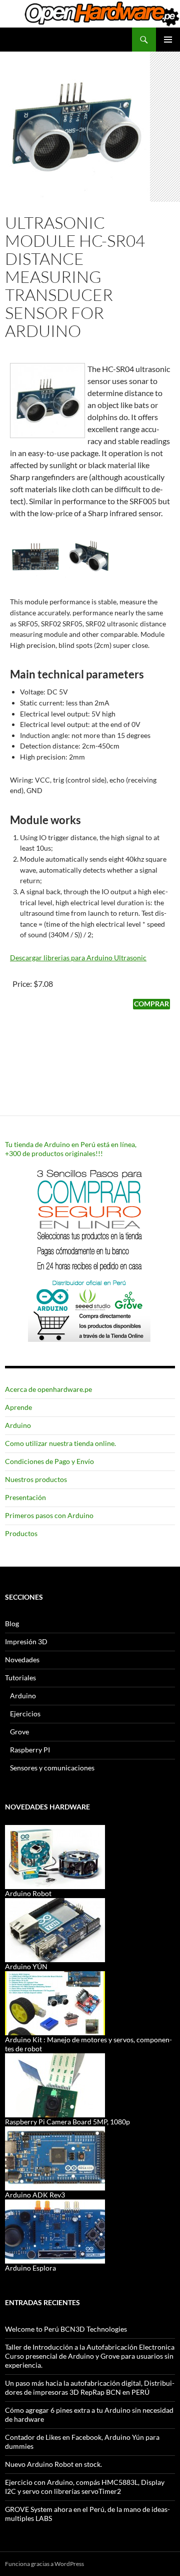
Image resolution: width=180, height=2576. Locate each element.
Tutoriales (20, 1678)
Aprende (18, 1407)
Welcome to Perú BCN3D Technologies (66, 2329)
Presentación (25, 1497)
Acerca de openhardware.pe (48, 1389)
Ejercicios (25, 1714)
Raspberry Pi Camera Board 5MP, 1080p (67, 2122)
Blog (12, 1623)
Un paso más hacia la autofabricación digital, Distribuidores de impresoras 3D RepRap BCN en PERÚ (90, 2387)
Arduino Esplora (30, 2268)
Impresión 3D (26, 1641)
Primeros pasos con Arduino (49, 1515)
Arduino (18, 1425)
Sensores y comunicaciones (52, 1768)
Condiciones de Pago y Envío (49, 1461)
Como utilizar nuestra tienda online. (60, 1443)
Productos (21, 1533)
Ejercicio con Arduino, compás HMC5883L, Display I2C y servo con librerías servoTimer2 (85, 2487)
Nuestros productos (36, 1479)
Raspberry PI (30, 1750)
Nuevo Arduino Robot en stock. (53, 2464)
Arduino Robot (28, 1893)
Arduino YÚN (26, 1966)
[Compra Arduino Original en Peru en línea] (90, 1252)
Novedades (22, 1660)
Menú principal (168, 40)
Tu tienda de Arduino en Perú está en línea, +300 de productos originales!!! (71, 1149)
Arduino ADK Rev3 (35, 2195)
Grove (19, 1732)
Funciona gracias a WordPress (44, 2564)
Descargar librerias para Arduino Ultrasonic (78, 958)
